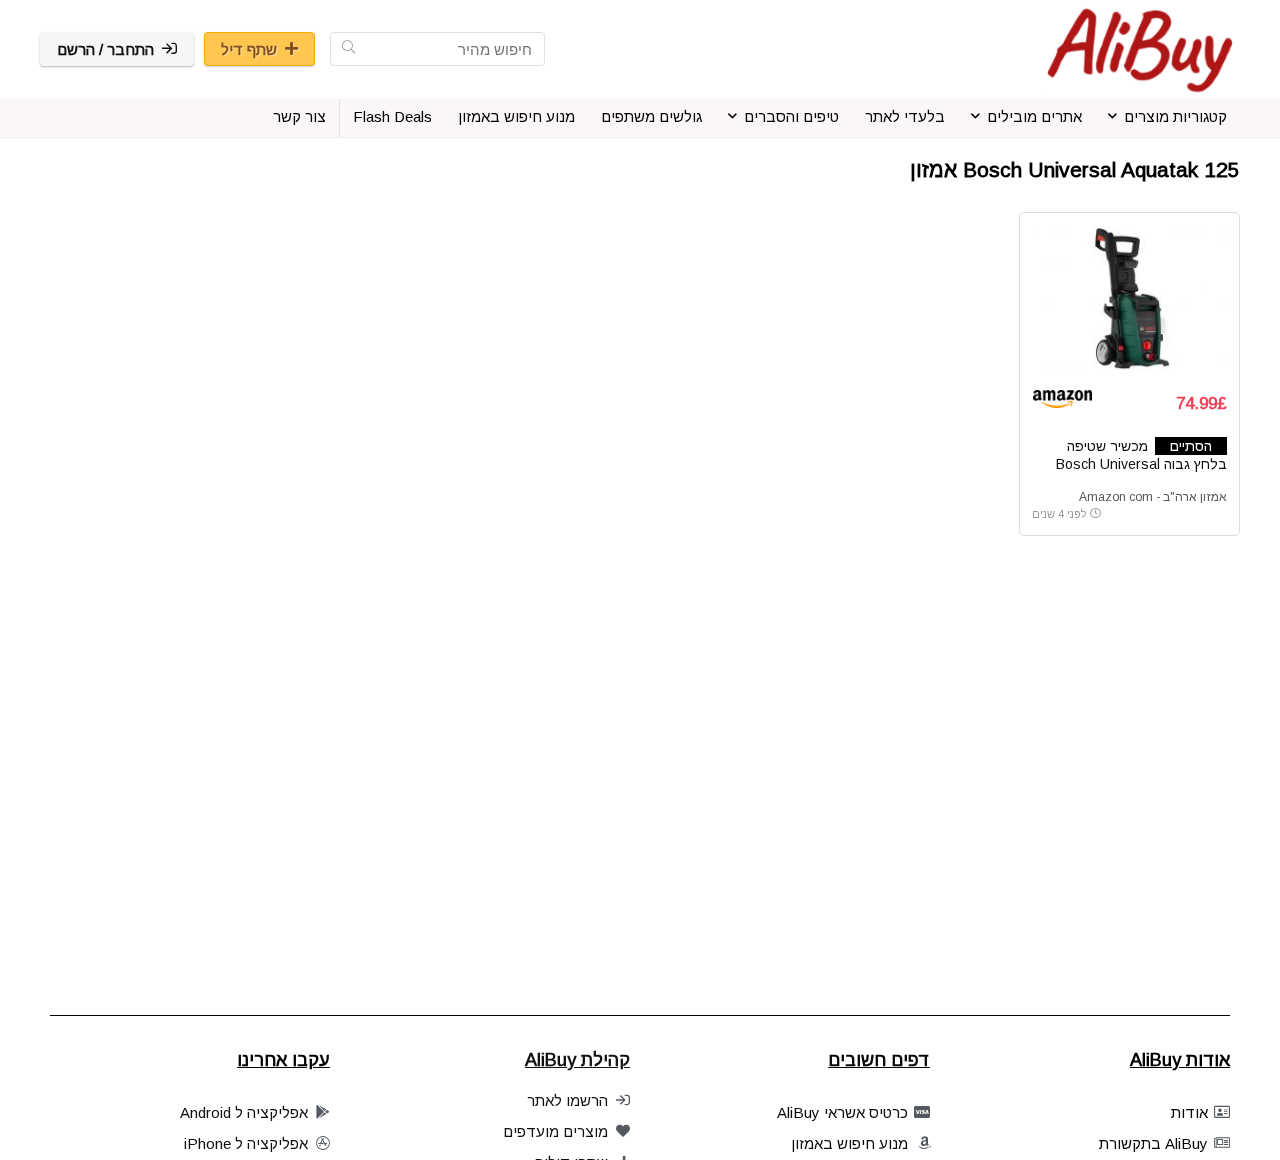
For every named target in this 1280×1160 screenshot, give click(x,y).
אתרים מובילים (1034, 116)
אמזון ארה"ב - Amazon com (1153, 497)
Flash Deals (392, 116)
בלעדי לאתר (905, 116)
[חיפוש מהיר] (348, 49)
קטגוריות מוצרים (1175, 116)
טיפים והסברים (791, 116)
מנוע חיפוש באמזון (516, 116)
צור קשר (299, 116)
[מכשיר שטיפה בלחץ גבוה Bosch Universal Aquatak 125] (1129, 300)
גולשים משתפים (651, 116)
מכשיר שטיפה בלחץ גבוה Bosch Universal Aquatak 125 (1141, 464)
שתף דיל (249, 49)
